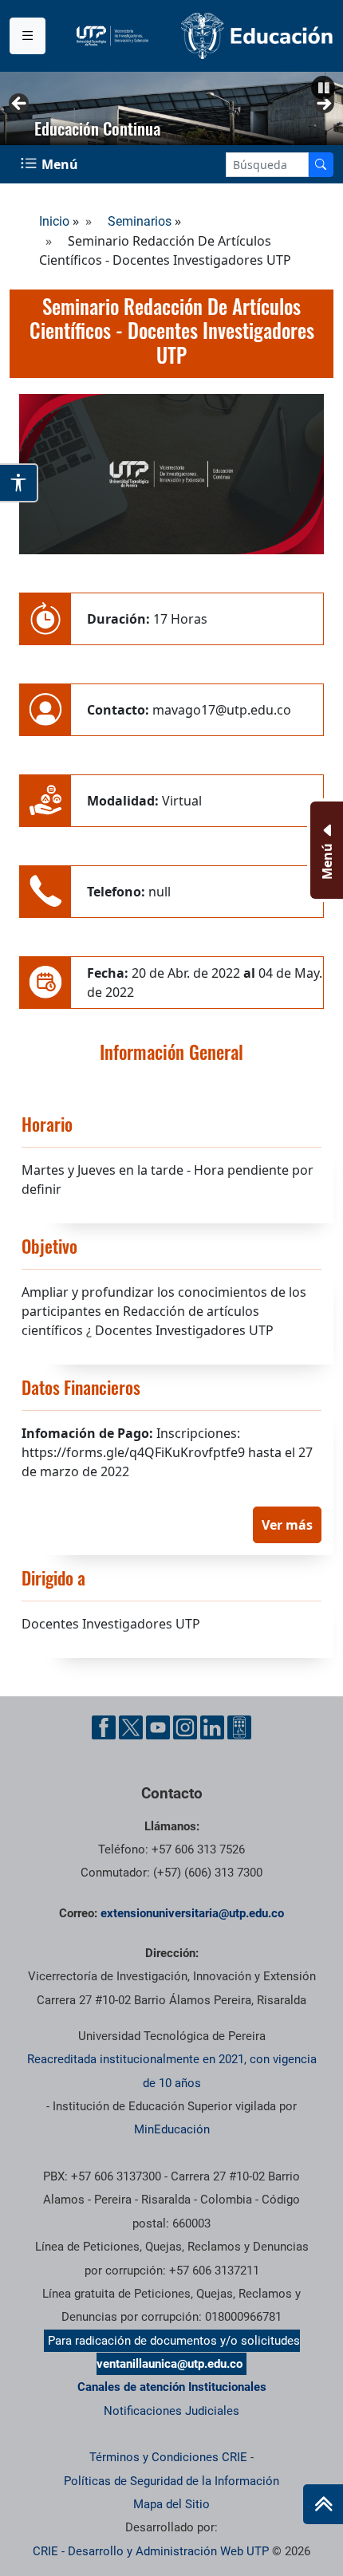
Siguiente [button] (323, 104)
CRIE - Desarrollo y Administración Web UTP (151, 2551)
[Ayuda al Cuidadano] (239, 1727)
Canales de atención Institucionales (172, 2387)
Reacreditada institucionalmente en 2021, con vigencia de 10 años (172, 2071)
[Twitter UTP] (131, 1727)
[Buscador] (321, 165)
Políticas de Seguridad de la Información (171, 2481)
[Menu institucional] (28, 36)
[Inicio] (323, 2504)
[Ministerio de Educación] (257, 35)
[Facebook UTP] (104, 1727)
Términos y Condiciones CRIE (168, 2457)
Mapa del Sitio (171, 2504)
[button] (323, 88)
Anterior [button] (20, 104)
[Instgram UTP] (185, 1727)
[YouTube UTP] (158, 1727)
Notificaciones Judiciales (171, 2411)
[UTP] (114, 36)
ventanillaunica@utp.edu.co (170, 2364)
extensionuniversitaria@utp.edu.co (192, 1913)
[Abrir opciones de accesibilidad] (19, 483)
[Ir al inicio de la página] (323, 2504)
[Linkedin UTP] (212, 1727)
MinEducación (172, 2129)
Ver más (287, 1525)
